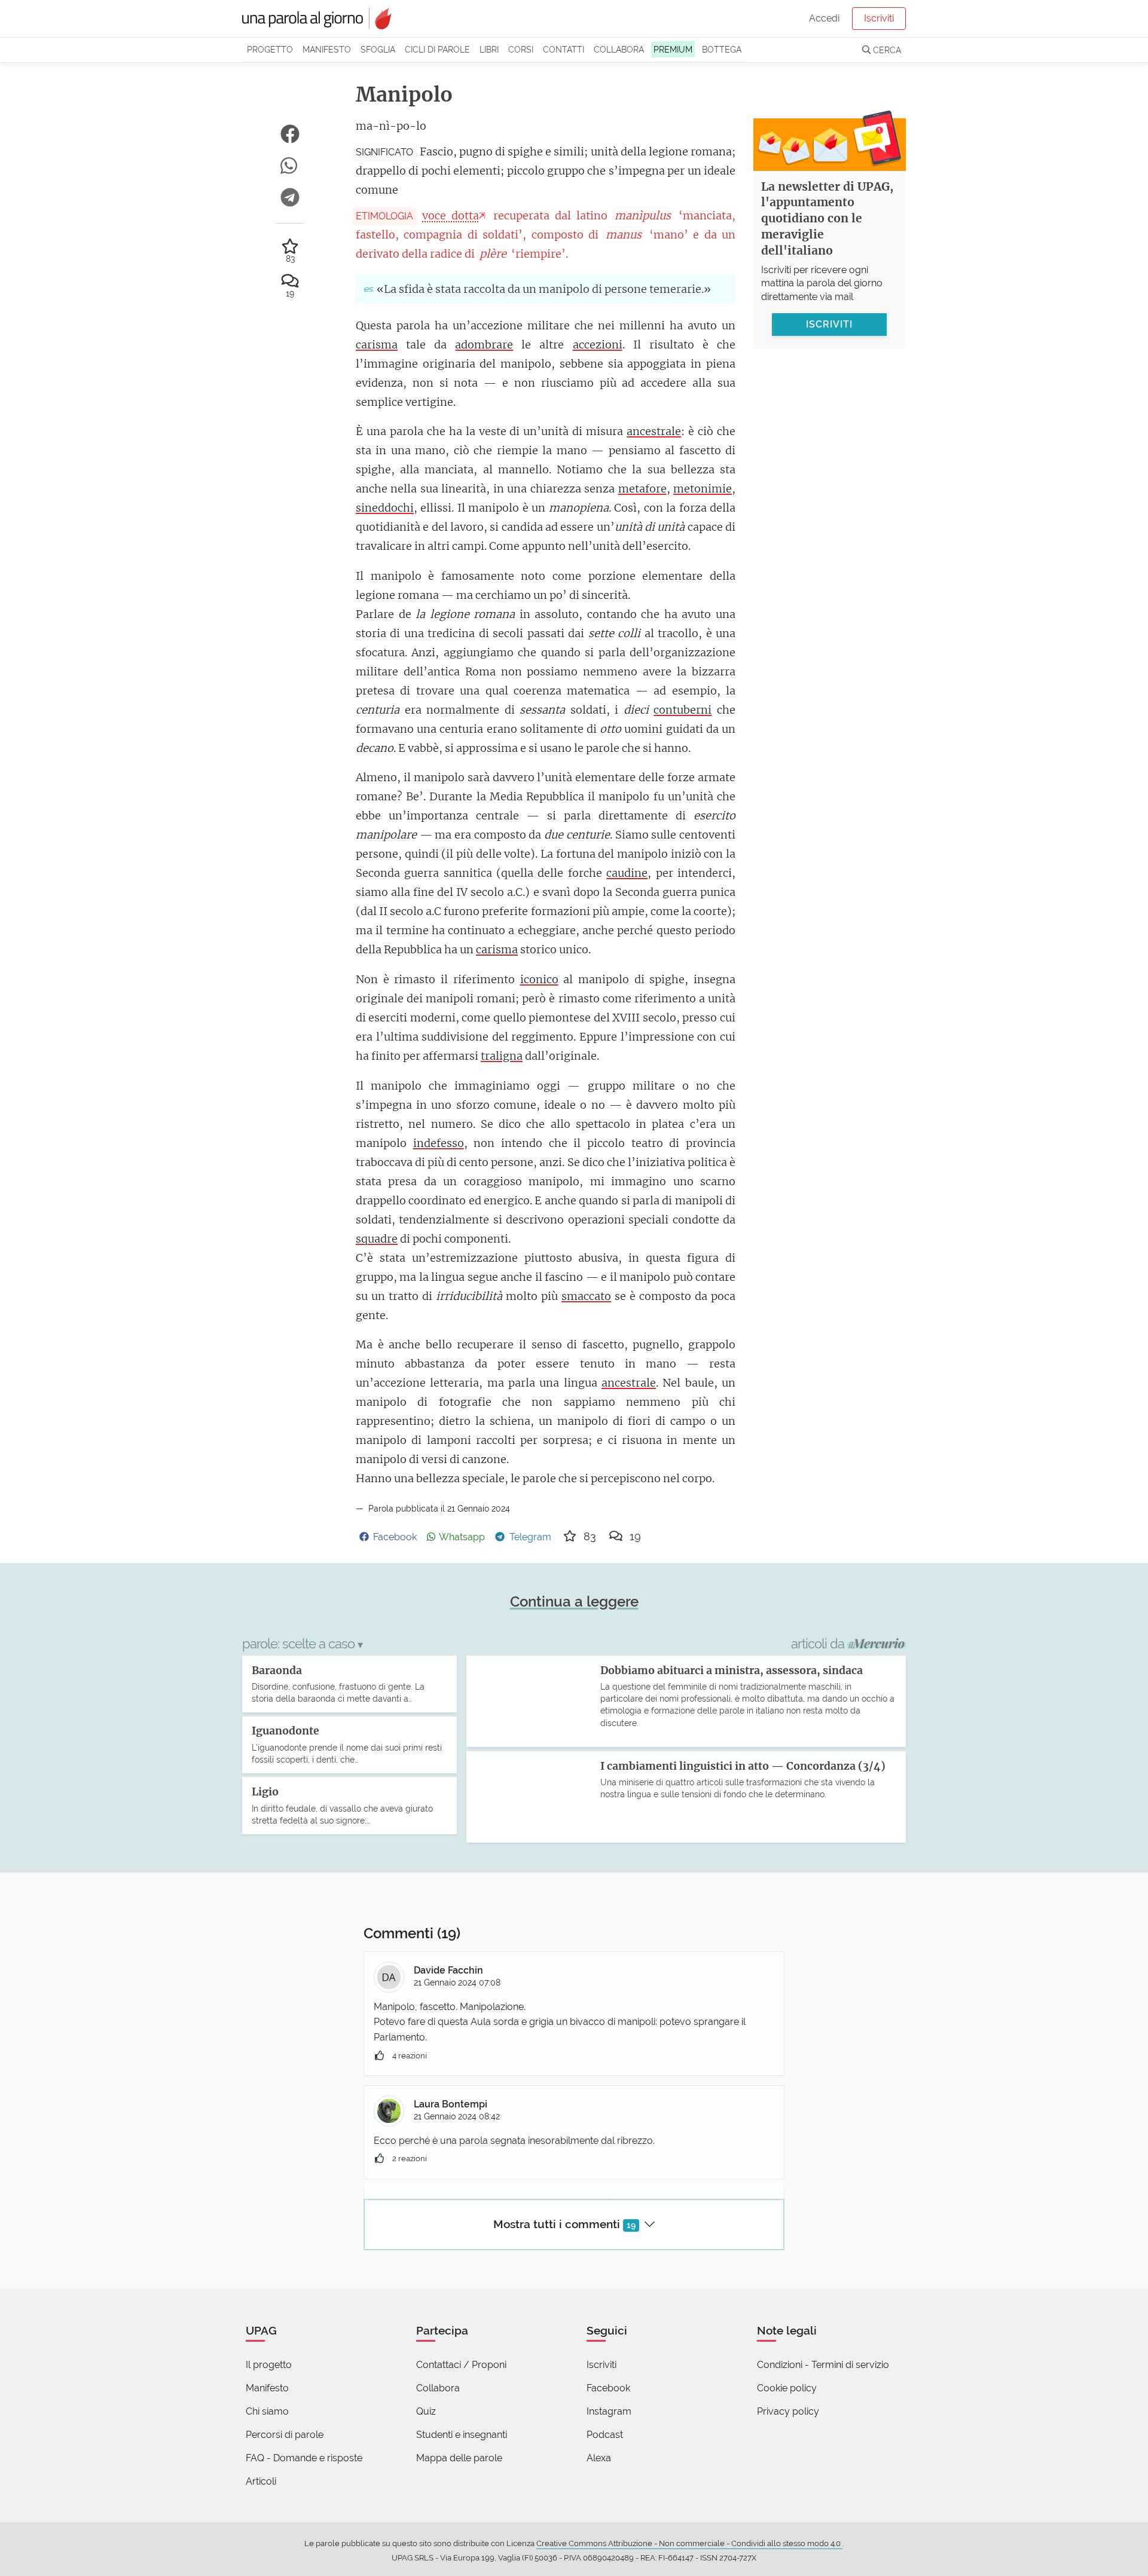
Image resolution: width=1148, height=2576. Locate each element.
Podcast (605, 2435)
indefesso (439, 1143)
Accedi (824, 18)
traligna (502, 1056)
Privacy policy (788, 2411)
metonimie (703, 489)
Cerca (886, 50)
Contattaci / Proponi (461, 2365)
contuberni (683, 710)
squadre (377, 1239)
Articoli (261, 2481)
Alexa (599, 2458)
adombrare (484, 345)
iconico (539, 979)
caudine (627, 873)
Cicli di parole (437, 49)
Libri (489, 49)
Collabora (619, 49)
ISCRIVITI (829, 324)
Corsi (521, 49)
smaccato (586, 1296)
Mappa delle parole (459, 2458)
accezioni (598, 345)
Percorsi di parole (285, 2435)
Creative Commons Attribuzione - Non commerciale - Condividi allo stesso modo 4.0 (689, 2543)
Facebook (608, 2388)
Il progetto (269, 2365)
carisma (377, 345)
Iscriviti (879, 18)
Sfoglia (378, 49)
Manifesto (327, 49)
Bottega (722, 49)
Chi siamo (267, 2411)
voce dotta (451, 215)
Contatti (564, 49)
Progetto (270, 49)
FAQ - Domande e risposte (304, 2458)
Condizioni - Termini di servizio (823, 2365)
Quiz (426, 2411)
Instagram (609, 2411)
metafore (642, 489)
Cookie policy (787, 2388)
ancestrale (654, 431)
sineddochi (385, 508)
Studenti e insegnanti (462, 2435)
